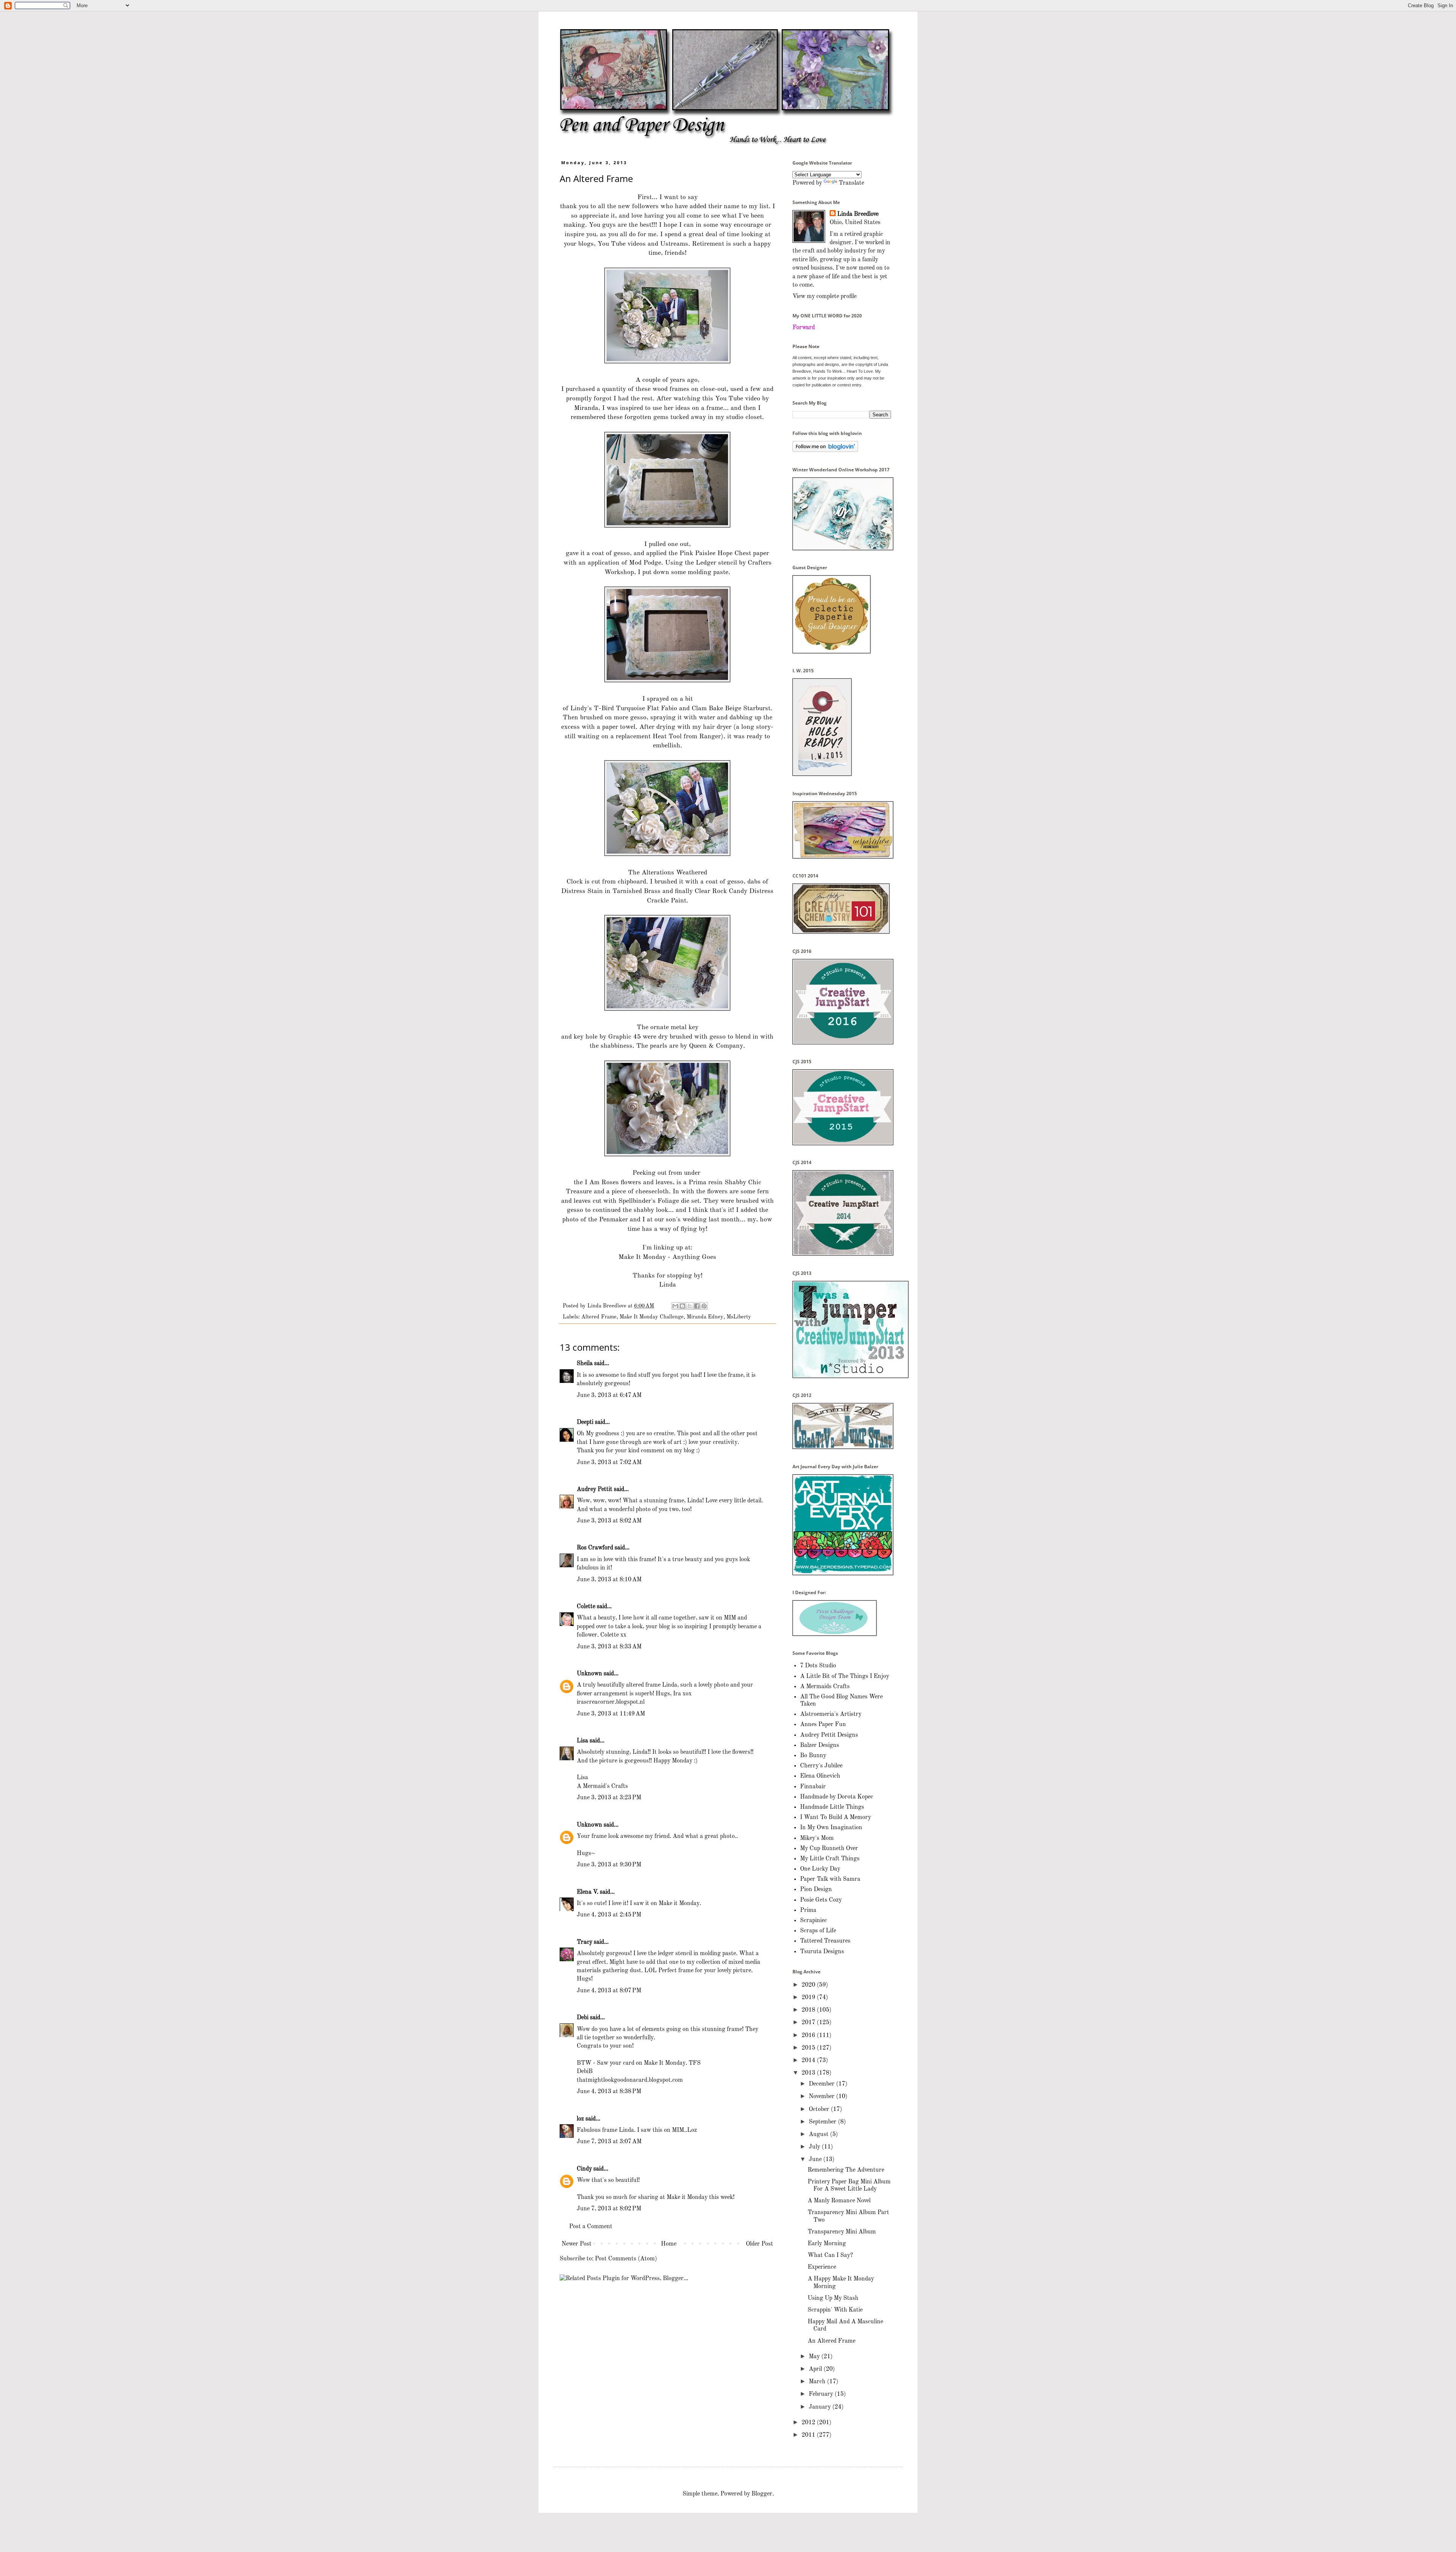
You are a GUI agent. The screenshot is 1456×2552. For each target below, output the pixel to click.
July (815, 2147)
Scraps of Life (818, 1931)
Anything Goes (694, 1257)
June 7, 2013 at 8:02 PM (609, 2209)
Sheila (585, 1364)
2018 (809, 2010)
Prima (808, 1910)
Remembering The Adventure (846, 2170)
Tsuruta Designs (822, 1952)
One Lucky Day (820, 1869)
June (816, 2160)
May (815, 2357)
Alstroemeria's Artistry (831, 1714)
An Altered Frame (832, 2341)
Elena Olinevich (820, 1776)
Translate (851, 183)
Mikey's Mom (817, 1838)
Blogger (762, 2494)
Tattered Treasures (825, 1941)
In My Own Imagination (831, 1828)
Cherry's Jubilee (821, 1766)
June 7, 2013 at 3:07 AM (609, 2142)
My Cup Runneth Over (829, 1849)
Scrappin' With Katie (835, 2310)
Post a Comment (591, 2227)
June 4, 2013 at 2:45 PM (609, 1915)
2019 (809, 1998)
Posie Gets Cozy (821, 1900)
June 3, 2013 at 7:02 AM (609, 1463)
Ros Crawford (595, 1548)
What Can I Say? (830, 2255)
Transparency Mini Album (842, 2232)
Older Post (759, 2244)
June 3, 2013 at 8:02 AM (609, 1521)
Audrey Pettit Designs (829, 1735)
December (822, 2084)
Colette (586, 1607)
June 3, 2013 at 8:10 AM (609, 1580)
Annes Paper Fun (823, 1725)
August (819, 2135)
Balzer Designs (820, 1745)
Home (669, 2244)
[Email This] (675, 1306)
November (822, 2097)
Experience (822, 2267)
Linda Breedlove (858, 214)
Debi (583, 2018)
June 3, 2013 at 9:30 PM (609, 1865)
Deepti (585, 1422)
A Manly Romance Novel (839, 2201)
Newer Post (577, 2244)
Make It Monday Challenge (652, 1317)
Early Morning (827, 2244)
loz (580, 2119)
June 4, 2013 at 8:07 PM (609, 1991)
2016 (809, 2036)
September (823, 2122)
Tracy (584, 1942)
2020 (809, 1985)
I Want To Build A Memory (835, 1817)
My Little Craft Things (830, 1859)
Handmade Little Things (832, 1807)
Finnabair (813, 1787)
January (821, 2407)
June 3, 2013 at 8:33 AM (609, 1647)
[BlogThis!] (682, 1306)
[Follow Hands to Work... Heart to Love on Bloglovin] (825, 450)
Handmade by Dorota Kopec (837, 1797)
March (818, 2382)
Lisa (582, 1741)
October (820, 2109)
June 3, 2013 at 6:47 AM (609, 1395)
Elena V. (588, 1892)
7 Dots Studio (818, 1666)
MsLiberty (739, 1317)
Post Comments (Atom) (626, 2259)
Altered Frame (599, 1317)
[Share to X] (690, 1306)
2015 (809, 2048)
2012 (809, 2423)
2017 (809, 2023)
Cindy (584, 2169)
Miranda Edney (705, 1317)
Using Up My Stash (833, 2298)
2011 (809, 2435)
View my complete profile (824, 297)
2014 (809, 2061)
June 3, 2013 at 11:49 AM (611, 1714)
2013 (809, 2073)
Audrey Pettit (595, 1489)
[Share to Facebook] (697, 1306)
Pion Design (816, 1890)
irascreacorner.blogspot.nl (611, 1702)
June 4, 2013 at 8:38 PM (609, 2092)
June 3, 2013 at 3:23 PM (609, 1798)
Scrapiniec (814, 1921)
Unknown (589, 1674)
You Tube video (738, 399)
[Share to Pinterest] (704, 1306)
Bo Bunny (813, 1756)
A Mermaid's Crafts (602, 1786)
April (816, 2369)
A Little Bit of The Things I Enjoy (845, 1676)
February (822, 2394)
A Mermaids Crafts (825, 1687)
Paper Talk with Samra (830, 1879)
